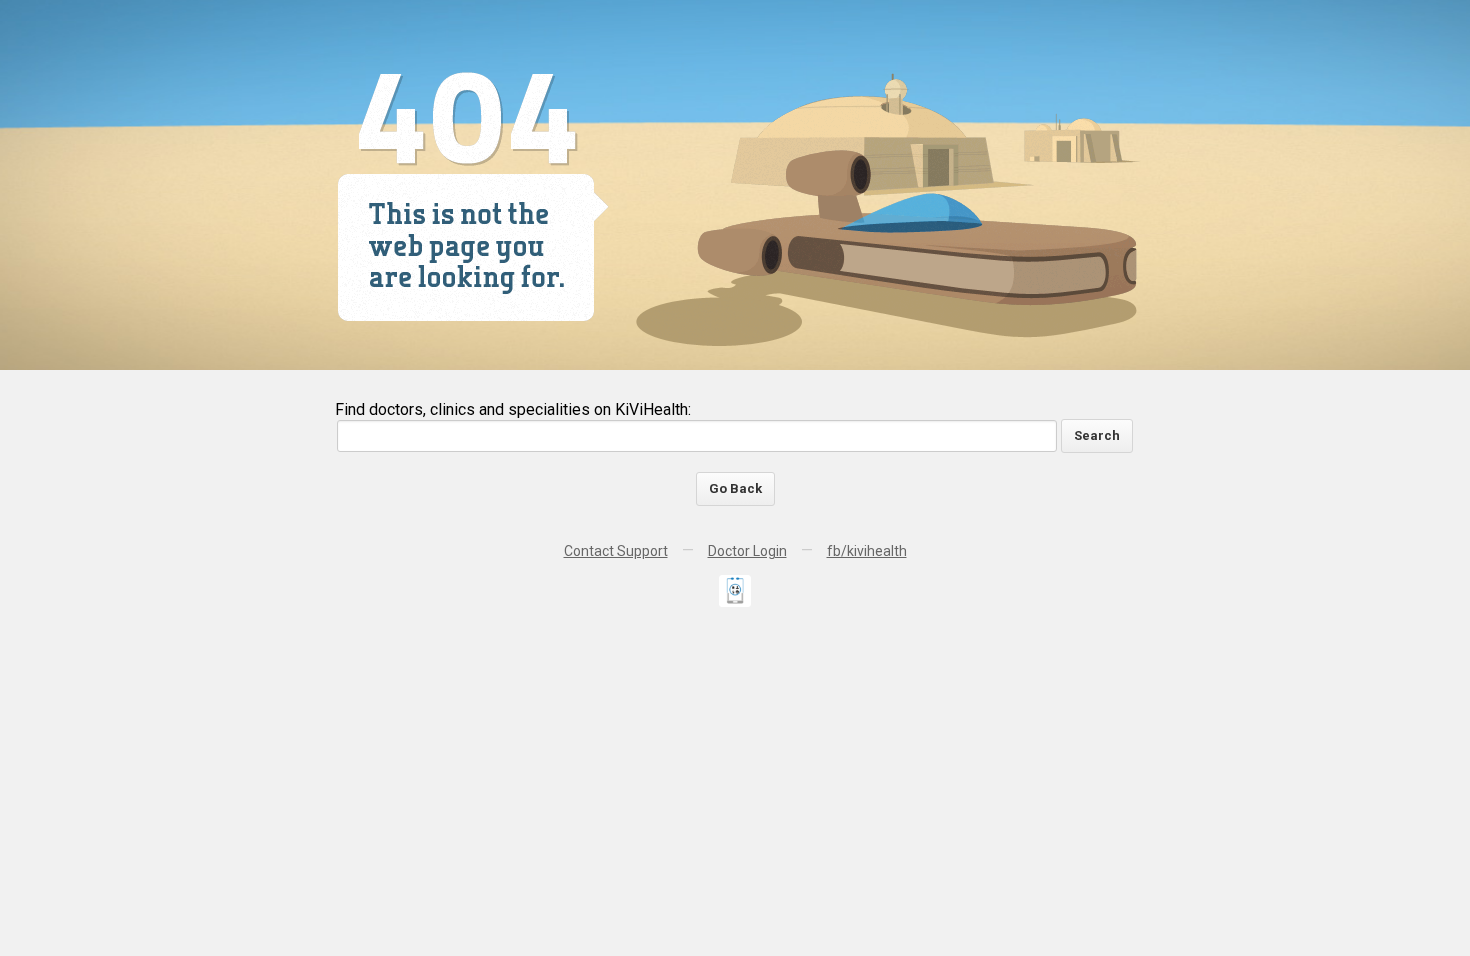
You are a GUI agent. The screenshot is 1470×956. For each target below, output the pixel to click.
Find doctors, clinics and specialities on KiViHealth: (513, 409)
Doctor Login (747, 551)
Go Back (735, 488)
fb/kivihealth (867, 551)
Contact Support (616, 551)
